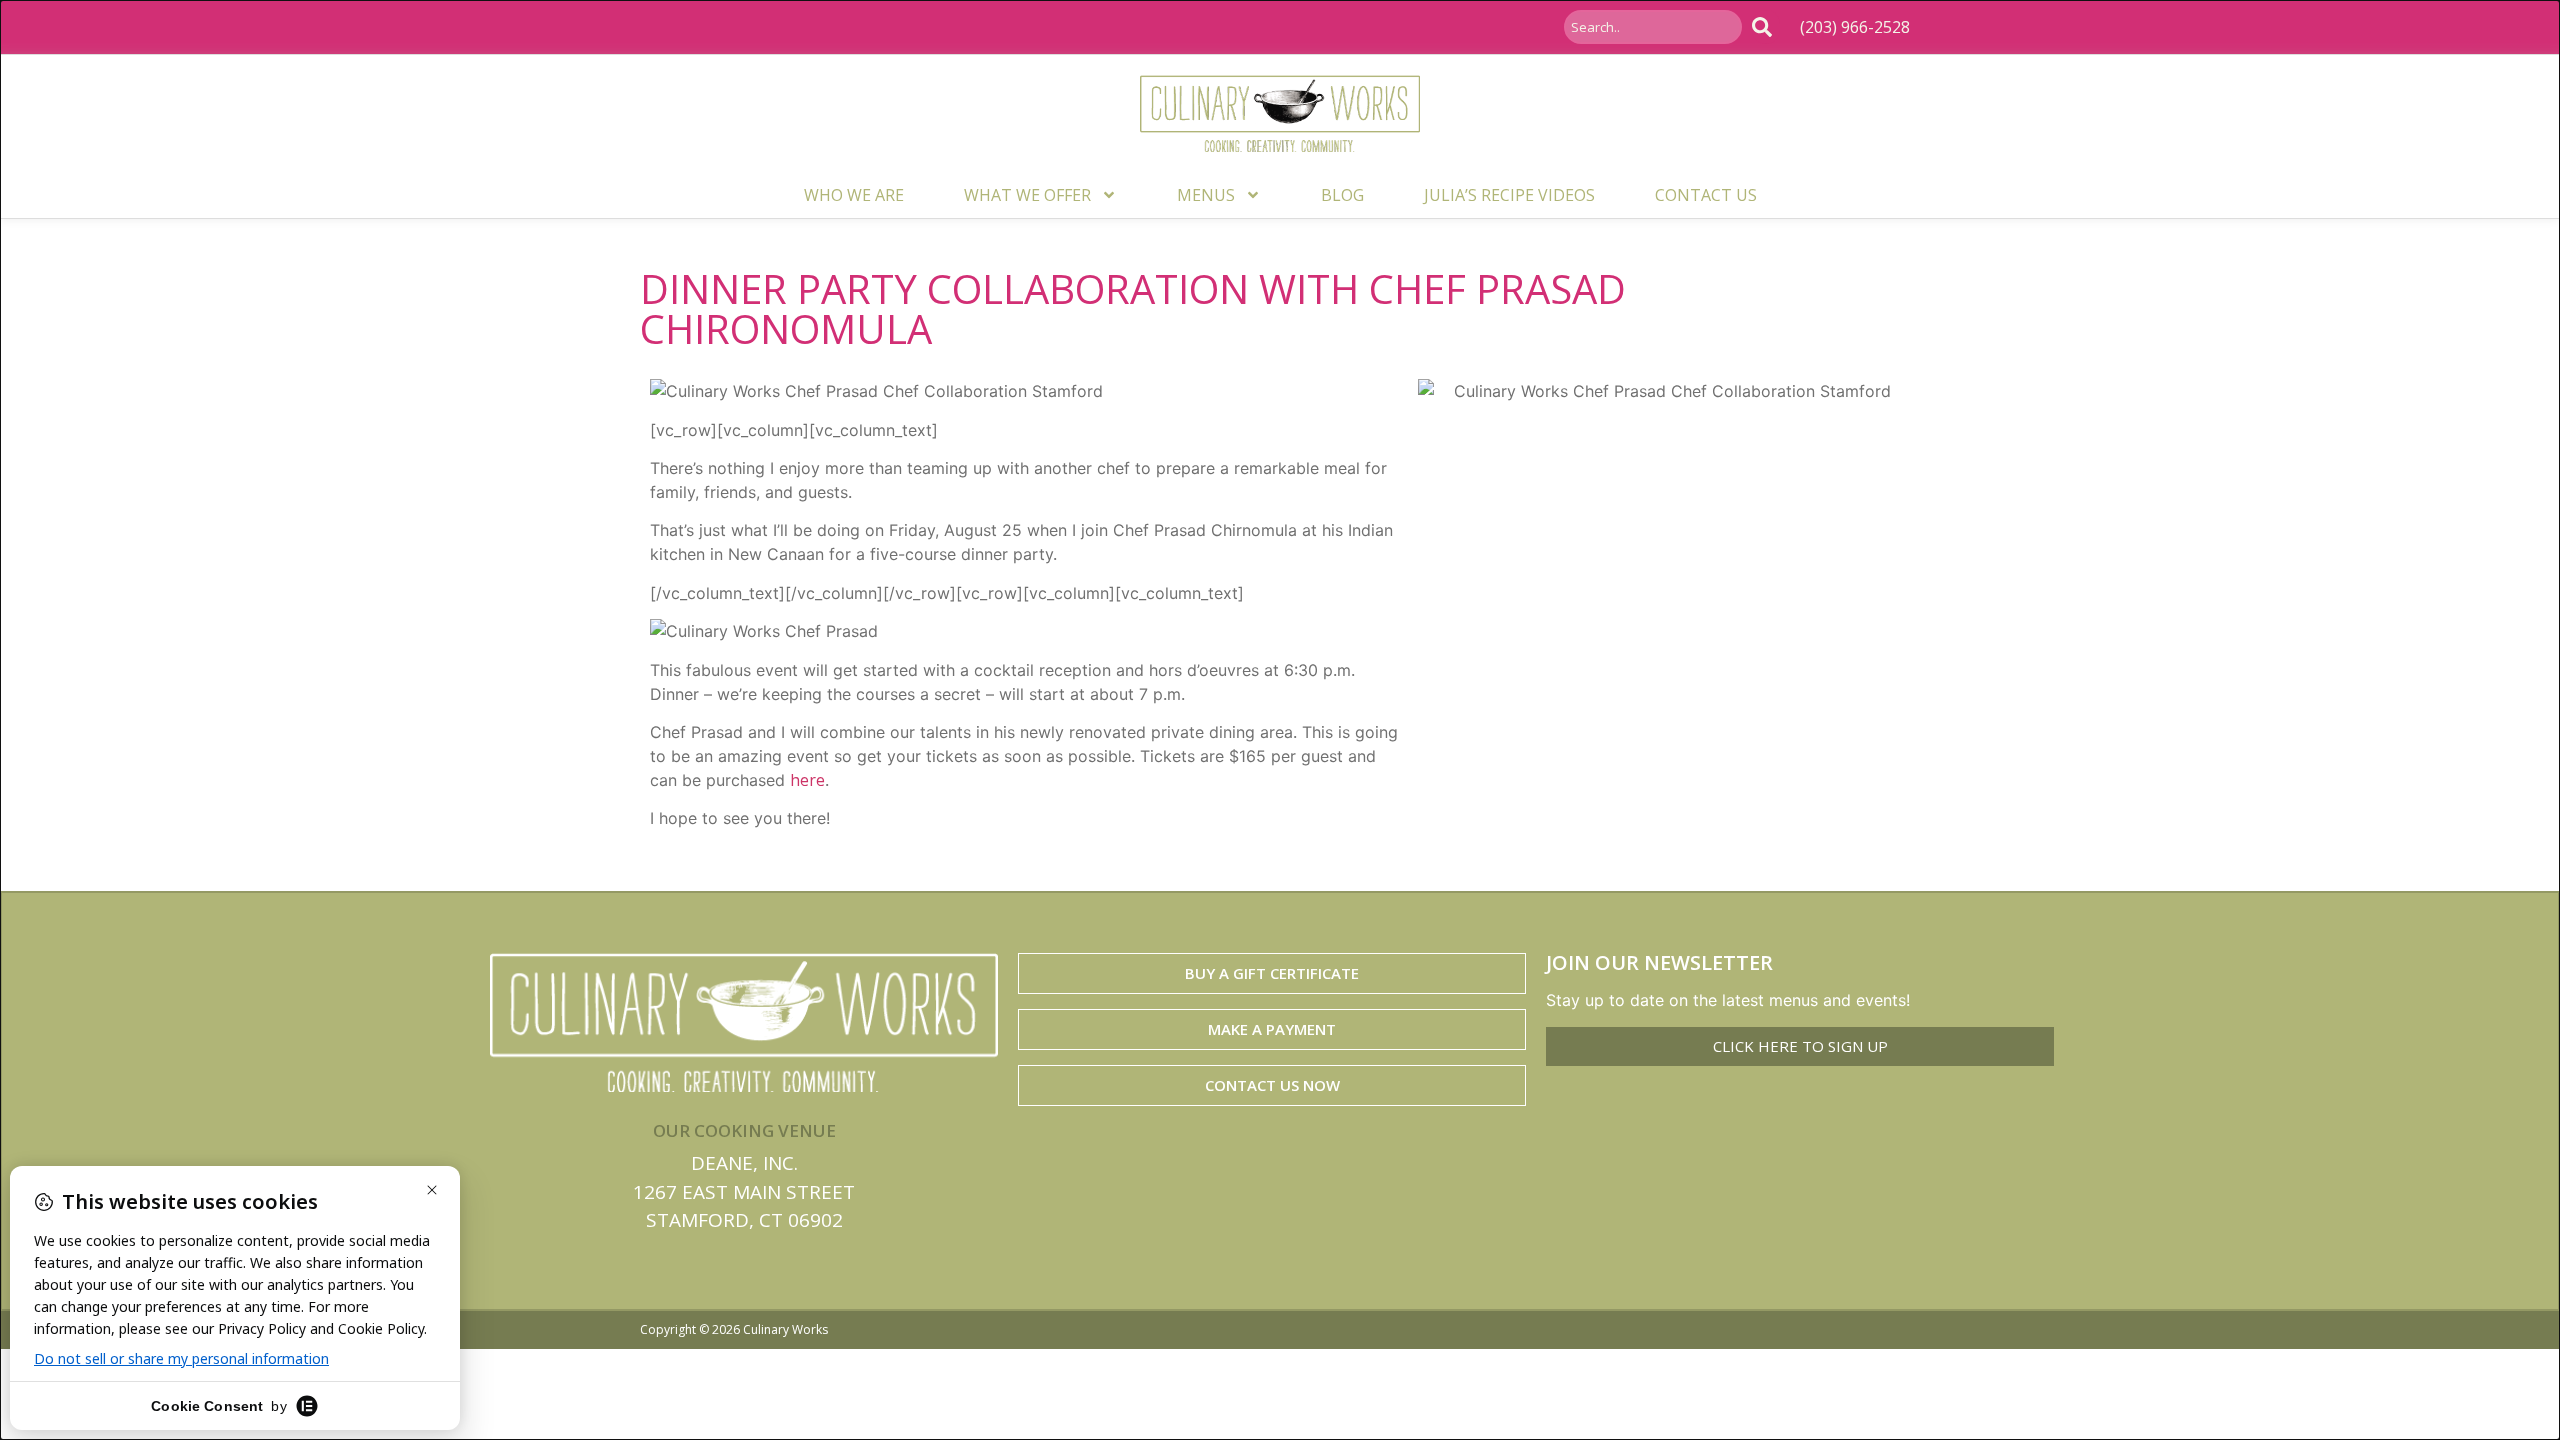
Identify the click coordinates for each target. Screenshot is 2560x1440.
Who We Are (854, 195)
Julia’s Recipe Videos (1509, 195)
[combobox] (1653, 27)
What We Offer (1027, 195)
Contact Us (1706, 195)
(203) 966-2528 (1855, 27)
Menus (1206, 195)
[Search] (1766, 27)
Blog (1342, 195)
